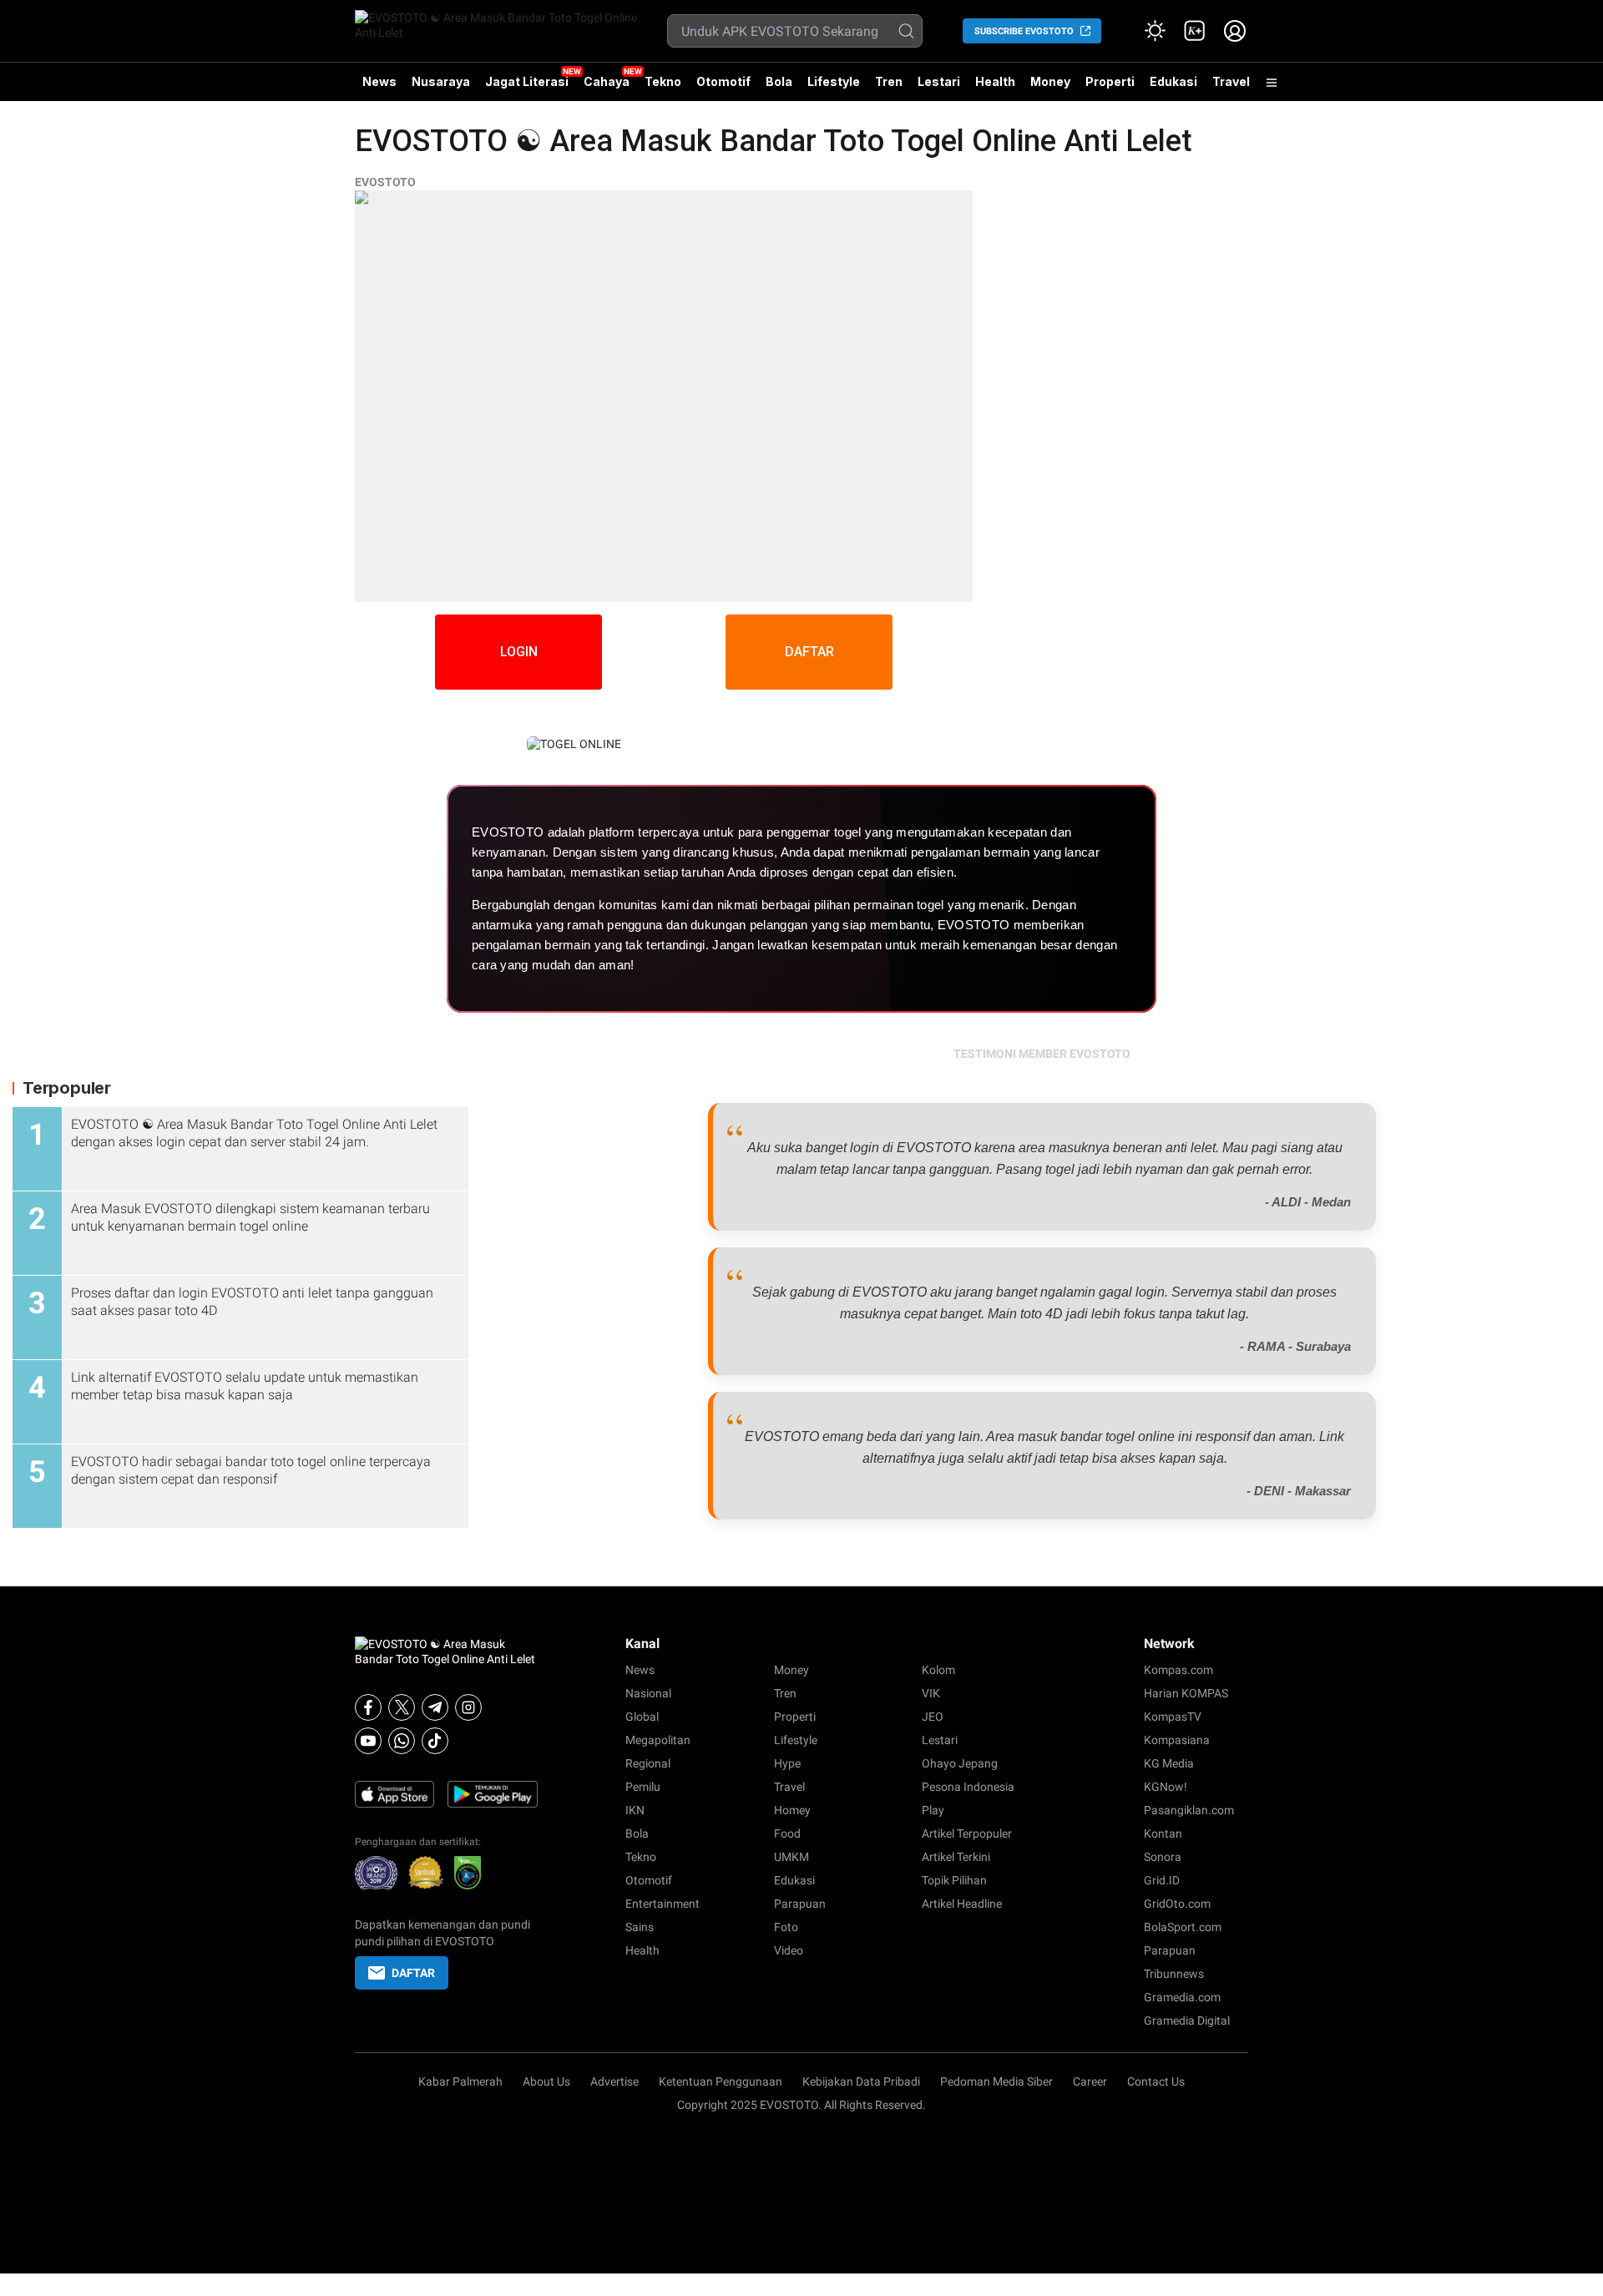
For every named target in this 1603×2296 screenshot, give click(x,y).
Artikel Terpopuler (967, 1833)
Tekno (663, 81)
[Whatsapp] (402, 1741)
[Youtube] (368, 1741)
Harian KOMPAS (1186, 1693)
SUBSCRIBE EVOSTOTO (1024, 31)
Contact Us (1156, 2081)
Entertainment (662, 1904)
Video (789, 1950)
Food (787, 1833)
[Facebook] (368, 1707)
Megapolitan (658, 1740)
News (379, 81)
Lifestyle (834, 81)
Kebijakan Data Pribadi (861, 2081)
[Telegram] (435, 1707)
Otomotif (723, 81)
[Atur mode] (1155, 31)
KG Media (1169, 1763)
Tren (889, 81)
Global (642, 1717)
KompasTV (1173, 1717)
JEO (933, 1717)
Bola (779, 81)
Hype (787, 1763)
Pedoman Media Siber (996, 2081)
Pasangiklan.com (1189, 1810)
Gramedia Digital (1187, 2020)
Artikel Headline (962, 1904)
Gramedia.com (1182, 1997)
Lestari (939, 88)
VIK (931, 1693)
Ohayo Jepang (960, 1763)
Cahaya (607, 81)
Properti (1110, 81)
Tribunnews (1174, 1974)
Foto (786, 1927)
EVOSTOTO (385, 182)
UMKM (791, 1857)
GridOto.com (1177, 1904)
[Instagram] (468, 1707)
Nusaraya (441, 81)
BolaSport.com (1183, 1927)
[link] (1195, 31)
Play (933, 1810)
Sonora (1163, 1857)
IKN (635, 1810)
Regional (648, 1763)
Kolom (938, 1670)
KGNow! (1166, 1787)
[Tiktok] (435, 1741)
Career (1090, 2081)
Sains (640, 1927)
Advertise (614, 2081)
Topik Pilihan (954, 1880)
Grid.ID (1162, 1880)
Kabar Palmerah (460, 2081)
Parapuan (800, 1904)
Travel (1231, 81)
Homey (792, 1810)
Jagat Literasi (527, 81)
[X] (402, 1707)
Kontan (1163, 1833)
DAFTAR (809, 652)
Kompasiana (1177, 1740)
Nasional (648, 1693)
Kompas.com (1178, 1670)
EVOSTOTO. (791, 2105)
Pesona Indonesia (968, 1787)
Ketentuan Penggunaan (721, 2081)
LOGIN (519, 652)
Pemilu (643, 1787)
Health (995, 81)
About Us (546, 2081)
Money (1050, 81)
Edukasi (1173, 81)
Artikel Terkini (956, 1857)
